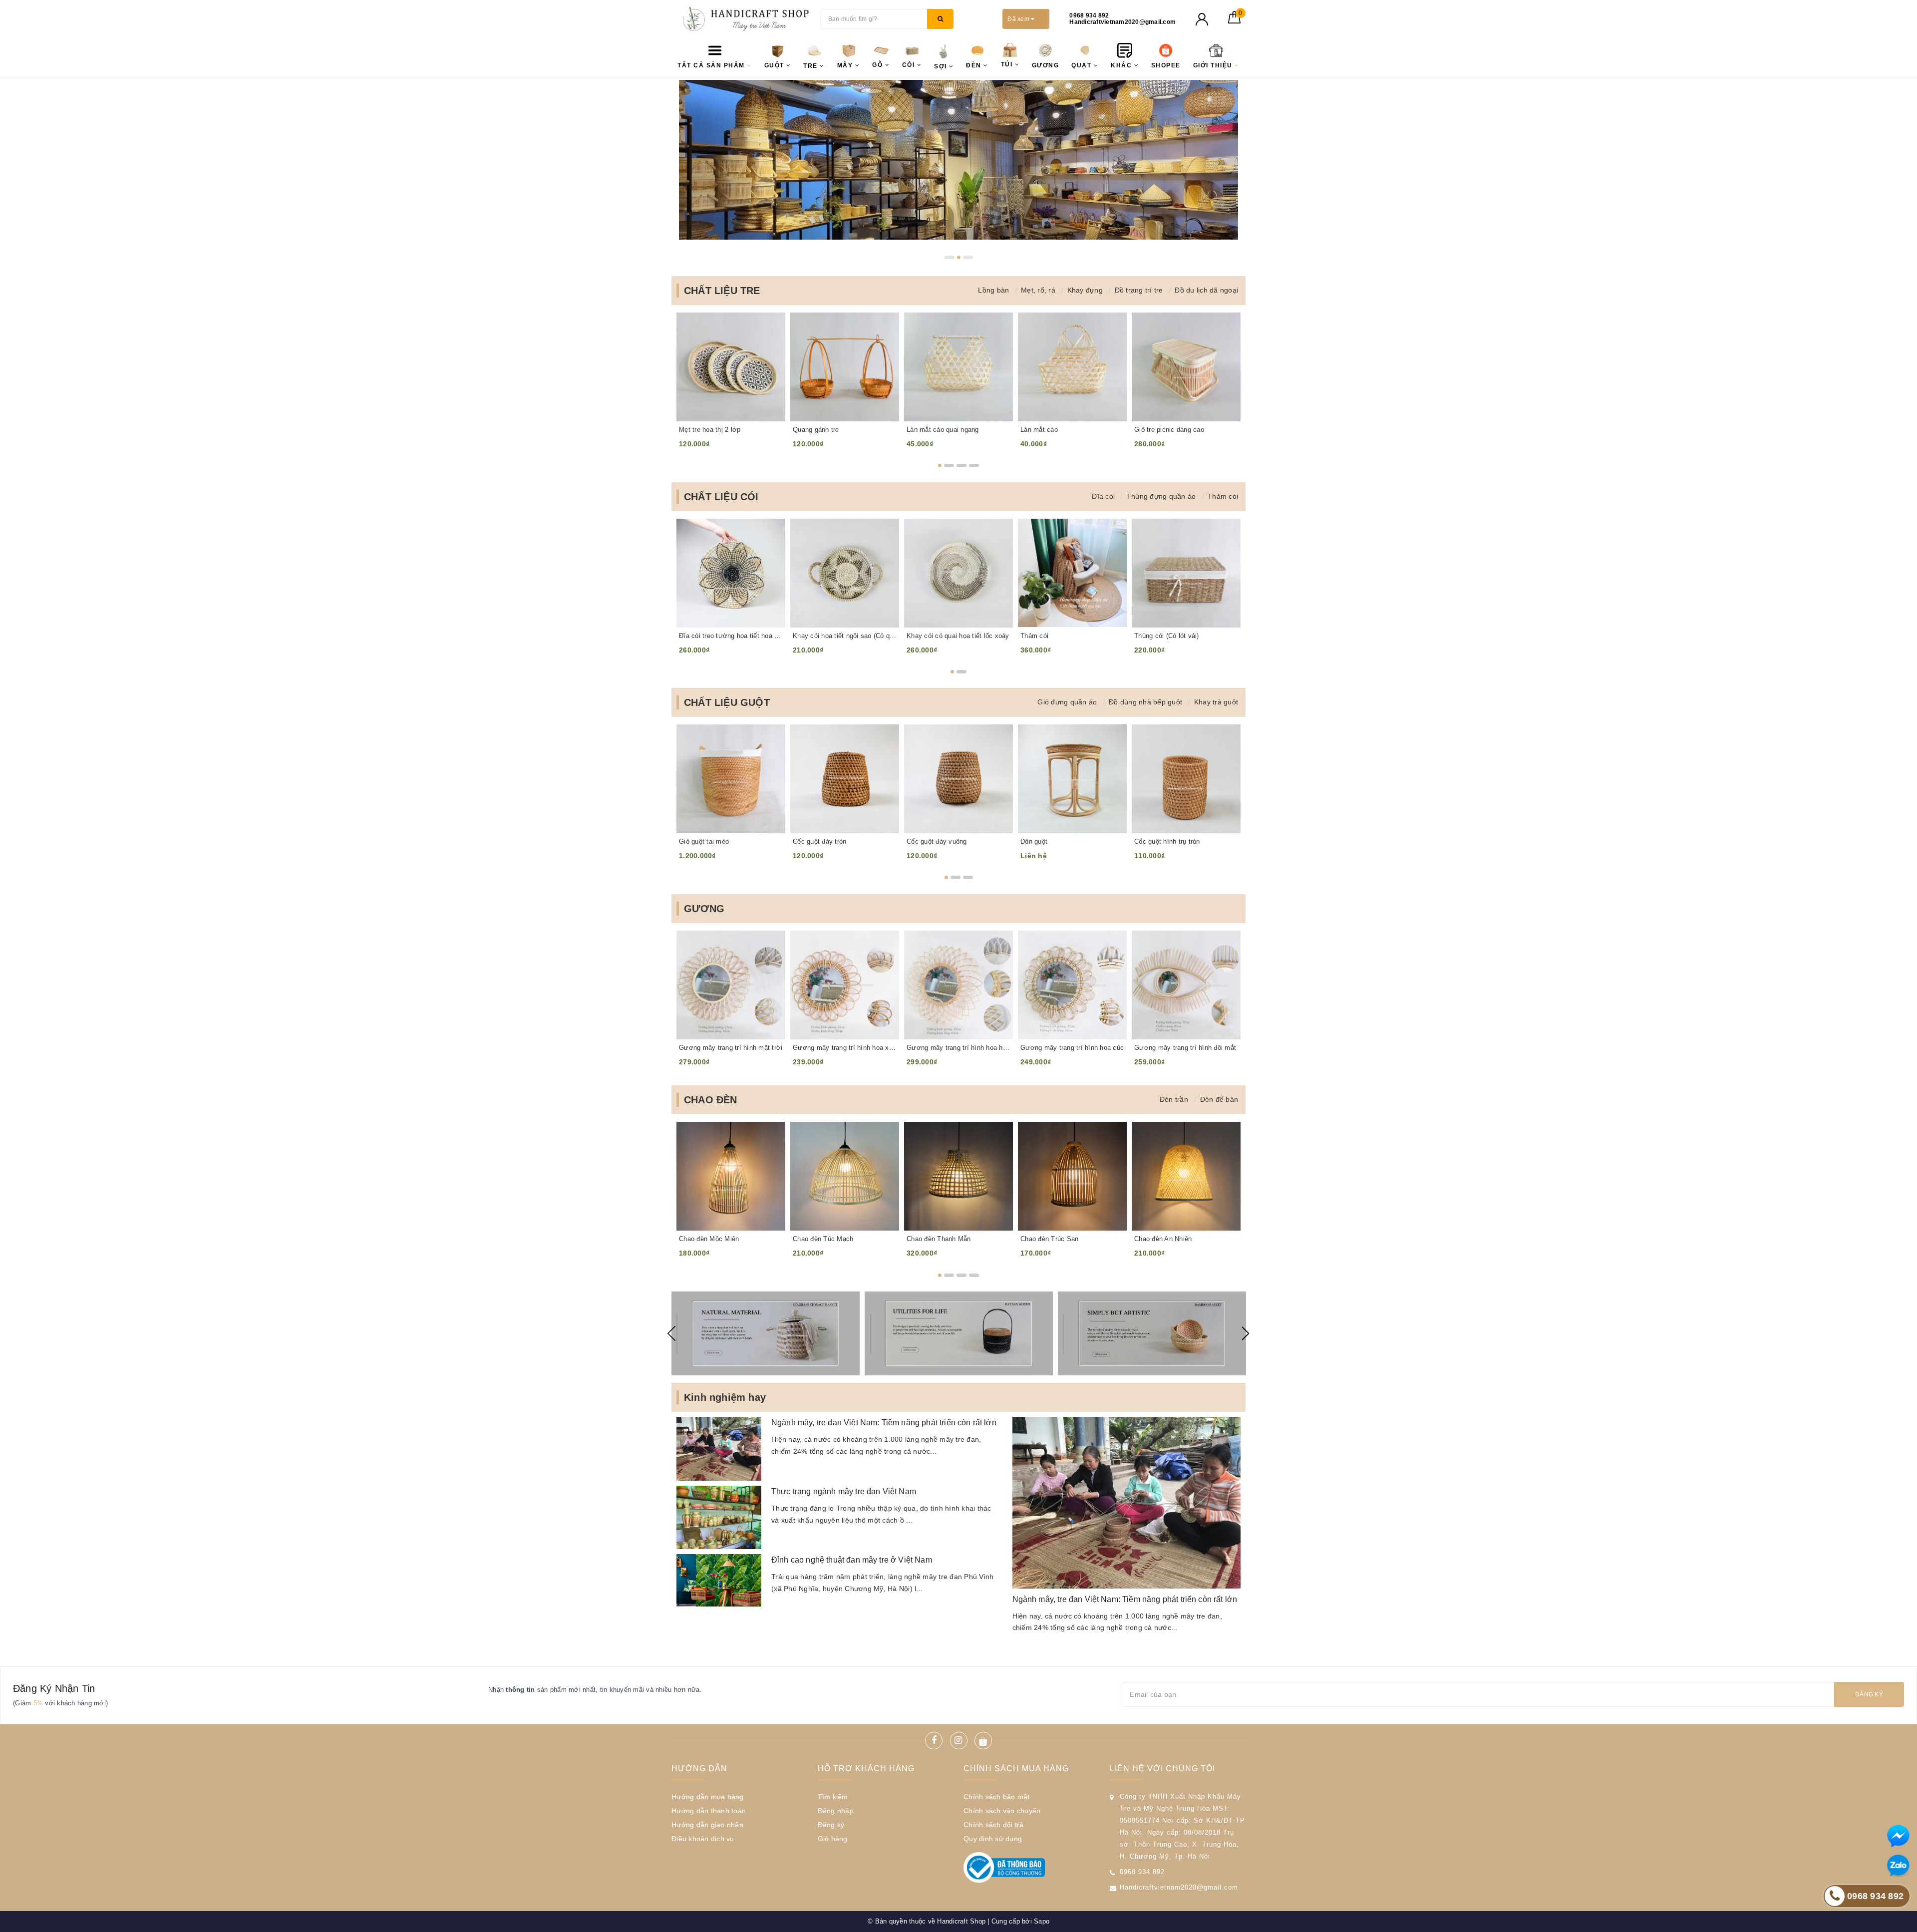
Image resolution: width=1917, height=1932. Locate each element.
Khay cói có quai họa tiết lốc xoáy (958, 636)
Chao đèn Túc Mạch (823, 1239)
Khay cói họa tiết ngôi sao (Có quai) (845, 636)
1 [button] (950, 257)
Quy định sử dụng (993, 1839)
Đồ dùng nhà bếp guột (1145, 702)
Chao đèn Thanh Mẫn (939, 1239)
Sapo (1042, 1921)
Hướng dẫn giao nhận (707, 1825)
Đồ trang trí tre (1139, 290)
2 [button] (962, 257)
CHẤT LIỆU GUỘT (727, 702)
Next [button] (1246, 1333)
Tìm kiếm (833, 1797)
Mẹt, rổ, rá (1038, 290)
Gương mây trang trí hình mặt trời (731, 1048)
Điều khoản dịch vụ (703, 1839)
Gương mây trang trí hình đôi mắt (1185, 1048)
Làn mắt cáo (1039, 430)
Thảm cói (1223, 496)
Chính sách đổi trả (994, 1825)
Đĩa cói (1103, 496)
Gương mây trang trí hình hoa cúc (1072, 1048)
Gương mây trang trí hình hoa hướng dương (958, 1048)
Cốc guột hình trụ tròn (1167, 841)
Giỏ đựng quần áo (1067, 702)
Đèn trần (1174, 1099)
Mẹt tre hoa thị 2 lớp (710, 430)
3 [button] (971, 257)
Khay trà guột (1216, 702)
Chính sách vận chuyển (1002, 1811)
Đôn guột (1034, 841)
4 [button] (974, 466)
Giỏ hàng (833, 1839)
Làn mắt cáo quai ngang (943, 430)
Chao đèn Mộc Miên (709, 1239)
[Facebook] (934, 1741)
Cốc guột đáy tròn (819, 841)
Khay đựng (1085, 290)
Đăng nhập (836, 1811)
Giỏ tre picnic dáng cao (1169, 430)
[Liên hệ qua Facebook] (1898, 1836)
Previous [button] (671, 1333)
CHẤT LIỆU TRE (722, 291)
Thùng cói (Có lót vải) (1167, 636)
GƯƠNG (704, 909)
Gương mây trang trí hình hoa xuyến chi (845, 1048)
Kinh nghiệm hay (725, 1397)
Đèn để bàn (1219, 1099)
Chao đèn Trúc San (1049, 1239)
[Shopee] (983, 1741)
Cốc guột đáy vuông (937, 841)
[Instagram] (959, 1741)
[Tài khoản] (1202, 19)
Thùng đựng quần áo (1161, 496)
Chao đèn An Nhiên (1163, 1239)
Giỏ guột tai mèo (704, 841)
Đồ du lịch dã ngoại (1206, 290)
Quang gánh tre (816, 430)
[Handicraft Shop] (743, 19)
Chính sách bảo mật (997, 1797)
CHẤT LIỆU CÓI (721, 497)
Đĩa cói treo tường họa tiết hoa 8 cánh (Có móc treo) (731, 636)
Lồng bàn (993, 290)
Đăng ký (1869, 1694)
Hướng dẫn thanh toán (709, 1811)
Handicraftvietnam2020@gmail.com (1179, 1887)
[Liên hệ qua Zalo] (1898, 1866)
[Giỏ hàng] (1234, 21)
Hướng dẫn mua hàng (708, 1797)
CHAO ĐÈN (711, 1100)
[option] (958, 160)
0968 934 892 (1142, 1872)
